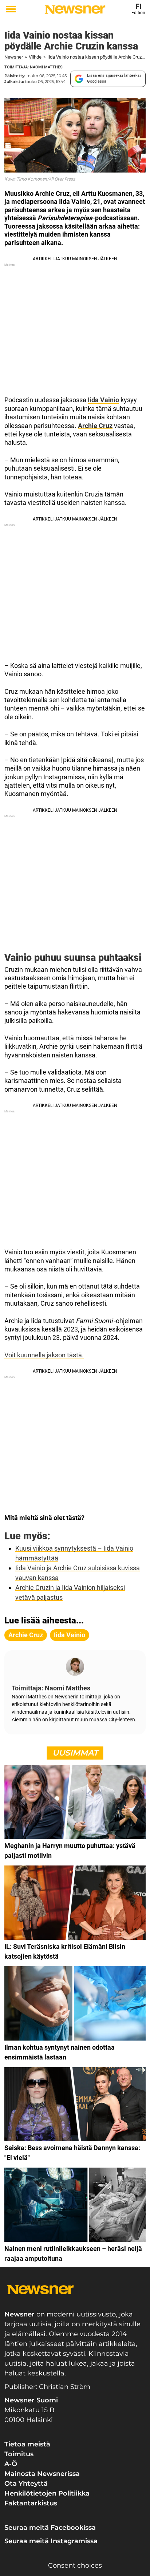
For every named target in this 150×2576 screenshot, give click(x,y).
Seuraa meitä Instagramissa (51, 2541)
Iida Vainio (103, 400)
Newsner (14, 57)
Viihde (35, 57)
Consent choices (75, 2565)
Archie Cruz (95, 426)
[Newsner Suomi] (75, 9)
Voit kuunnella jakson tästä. (44, 1355)
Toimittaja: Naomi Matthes (33, 67)
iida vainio (70, 1635)
